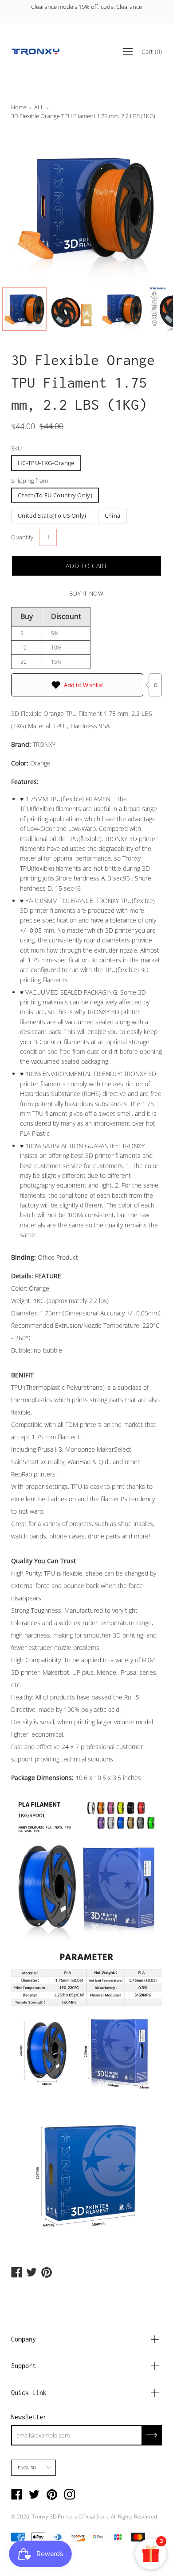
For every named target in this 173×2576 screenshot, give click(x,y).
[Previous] (33, 207)
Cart (152, 51)
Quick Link (29, 2393)
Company (24, 2339)
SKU (16, 448)
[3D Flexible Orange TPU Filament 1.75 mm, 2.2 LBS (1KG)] (24, 309)
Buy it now (86, 593)
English (27, 2468)
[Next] (140, 207)
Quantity (22, 537)
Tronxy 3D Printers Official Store (71, 2516)
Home (19, 107)
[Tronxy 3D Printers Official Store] (35, 52)
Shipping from (29, 481)
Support (24, 2366)
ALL (39, 107)
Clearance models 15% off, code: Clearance (86, 7)
